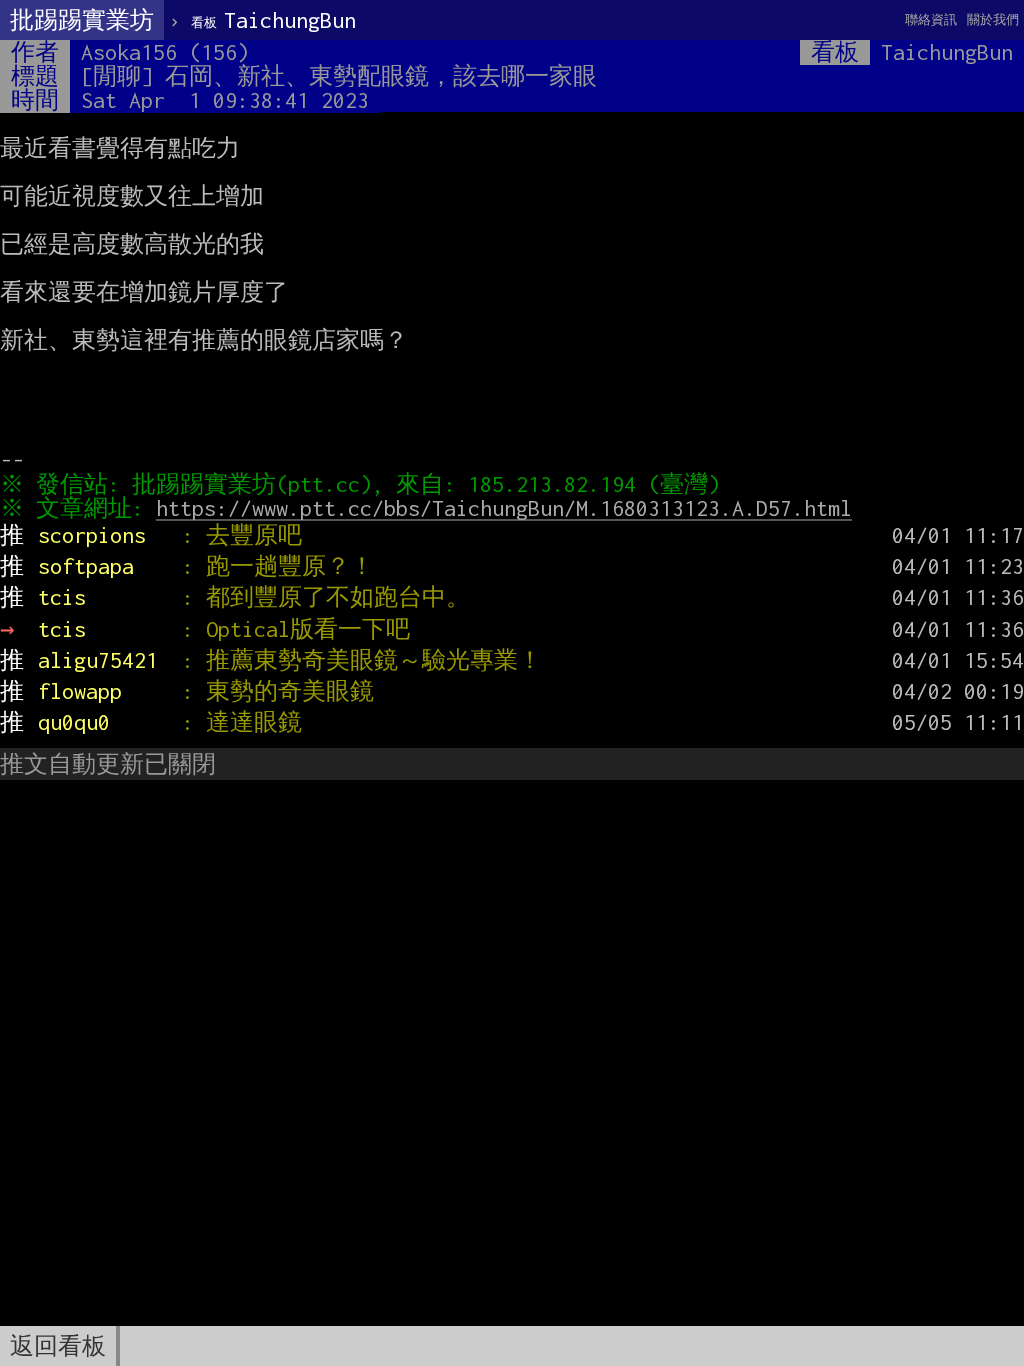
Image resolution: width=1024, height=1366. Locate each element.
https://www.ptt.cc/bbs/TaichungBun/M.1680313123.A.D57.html (504, 508)
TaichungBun (273, 20)
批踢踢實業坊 (82, 20)
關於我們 (993, 19)
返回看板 (58, 1346)
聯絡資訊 (931, 19)
